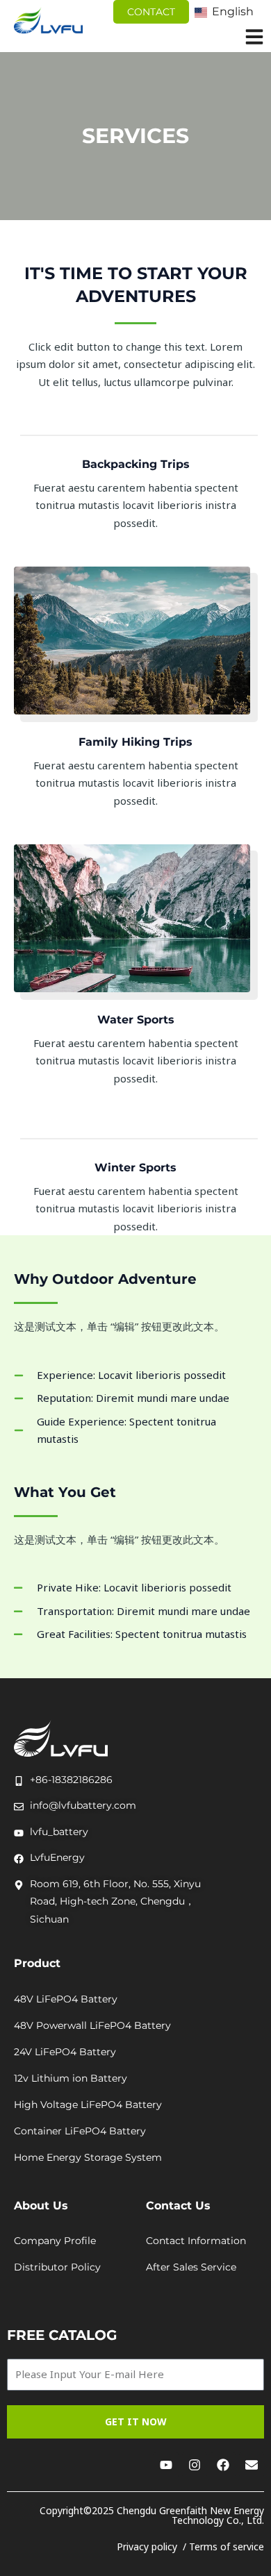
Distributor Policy (57, 2267)
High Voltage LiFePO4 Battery (88, 2105)
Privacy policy (148, 2546)
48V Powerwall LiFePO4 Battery (92, 2025)
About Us (41, 2206)
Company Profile (55, 2241)
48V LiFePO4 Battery (66, 1999)
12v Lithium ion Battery (71, 2078)
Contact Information (196, 2241)
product (37, 1963)
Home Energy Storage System (88, 2157)
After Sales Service (191, 2267)
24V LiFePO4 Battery (65, 2052)
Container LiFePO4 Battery (80, 2131)
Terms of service (227, 2546)
